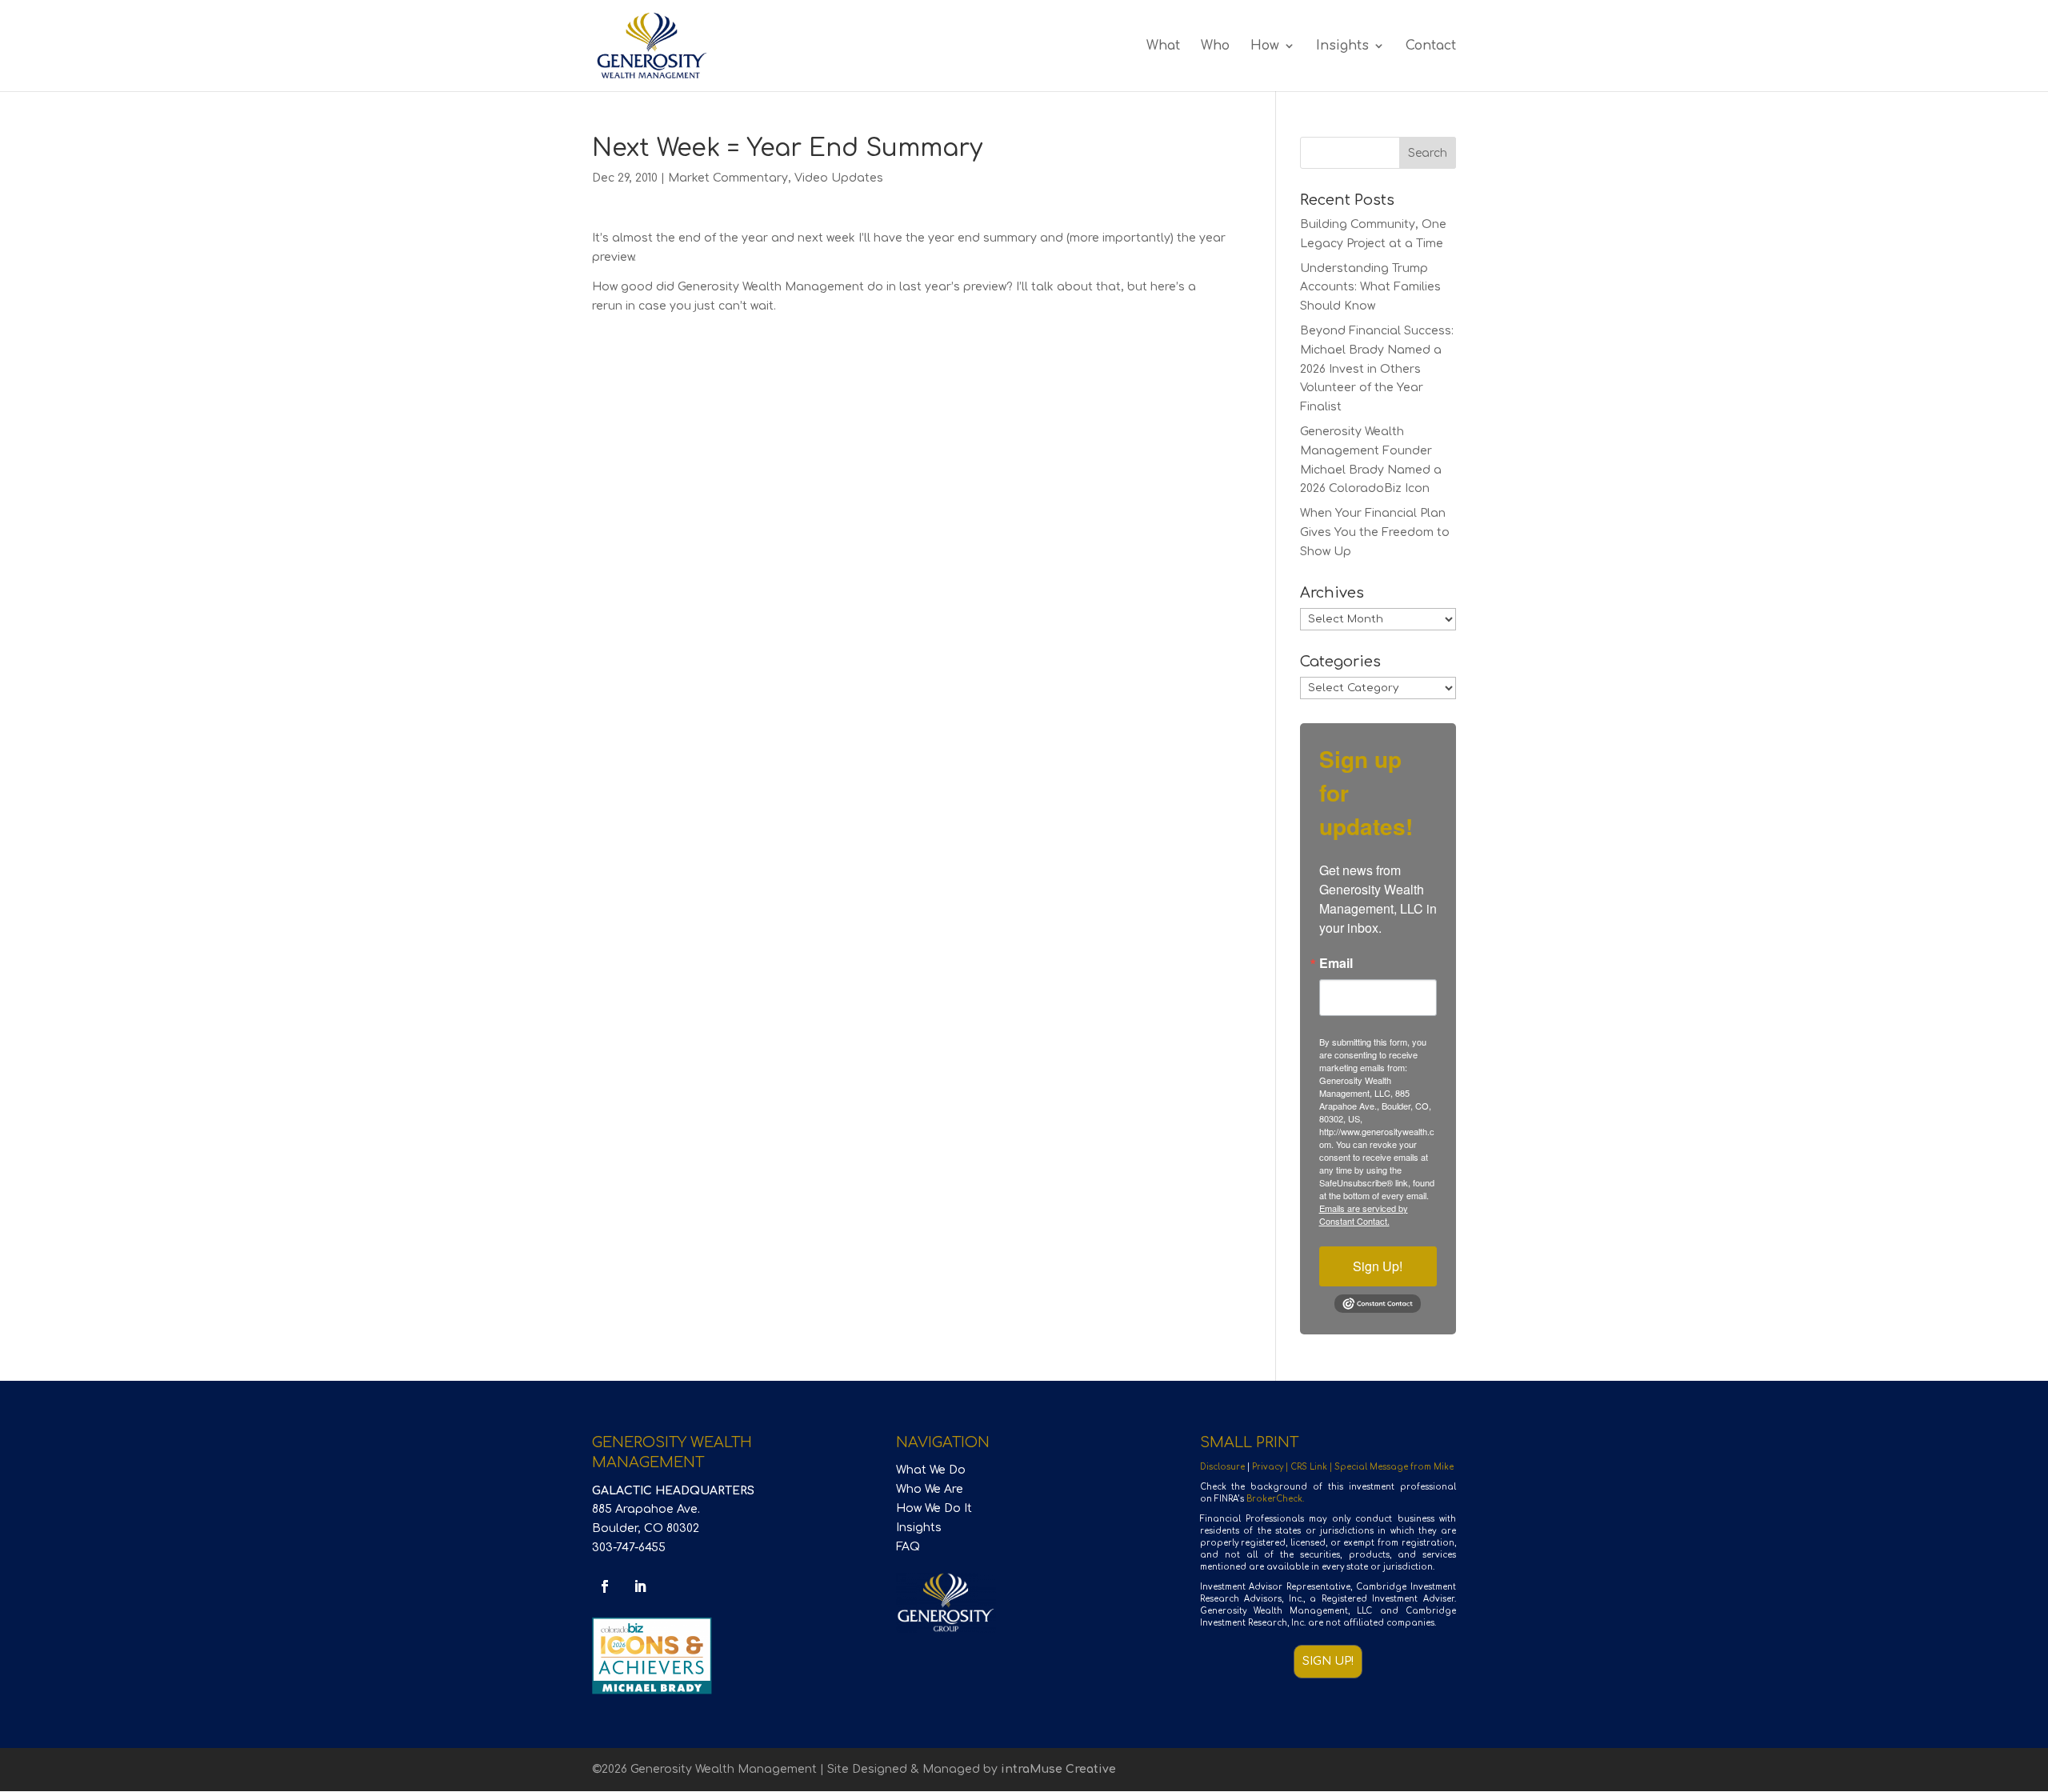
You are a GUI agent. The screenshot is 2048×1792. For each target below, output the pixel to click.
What (1163, 46)
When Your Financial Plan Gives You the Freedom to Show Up (1375, 532)
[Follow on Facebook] (605, 1586)
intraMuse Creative (1058, 1769)
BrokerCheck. (1275, 1499)
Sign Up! (1378, 1266)
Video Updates (839, 178)
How (1265, 46)
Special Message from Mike (1394, 1467)
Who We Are (930, 1489)
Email (1336, 963)
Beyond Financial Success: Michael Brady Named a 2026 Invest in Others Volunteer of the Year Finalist (1377, 369)
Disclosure (1222, 1467)
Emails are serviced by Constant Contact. (1364, 1214)
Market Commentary (728, 178)
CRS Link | (1312, 1467)
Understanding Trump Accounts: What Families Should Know (1370, 288)
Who (1215, 46)
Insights (1342, 46)
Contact (1431, 46)
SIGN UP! (1328, 1661)
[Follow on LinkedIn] (640, 1586)
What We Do (931, 1470)
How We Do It (934, 1508)
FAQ (908, 1547)
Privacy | (1271, 1467)
